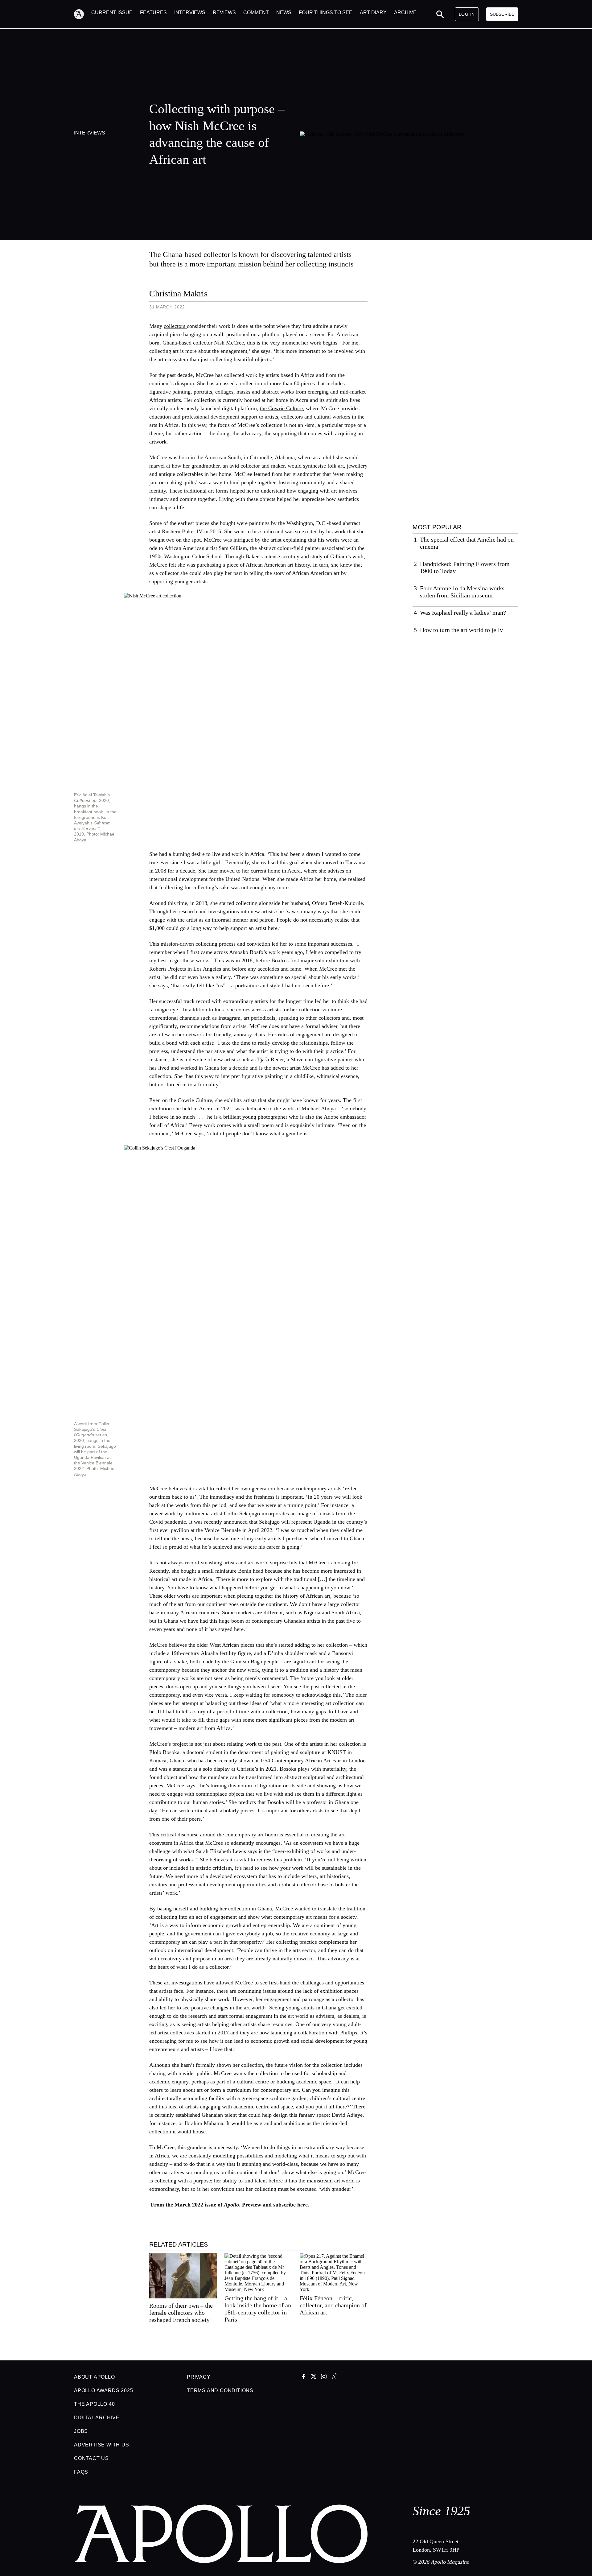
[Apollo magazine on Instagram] (324, 2377)
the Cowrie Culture (281, 408)
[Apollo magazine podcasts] (334, 2377)
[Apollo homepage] (83, 14)
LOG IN (467, 14)
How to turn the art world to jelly (461, 630)
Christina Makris (178, 293)
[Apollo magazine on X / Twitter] (314, 2377)
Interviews (90, 133)
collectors (175, 326)
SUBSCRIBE (502, 14)
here (302, 2205)
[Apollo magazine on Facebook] (303, 2377)
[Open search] (440, 14)
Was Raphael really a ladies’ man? (463, 613)
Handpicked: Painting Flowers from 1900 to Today (465, 567)
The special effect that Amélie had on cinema (467, 543)
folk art (336, 466)
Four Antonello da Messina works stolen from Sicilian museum (462, 592)
